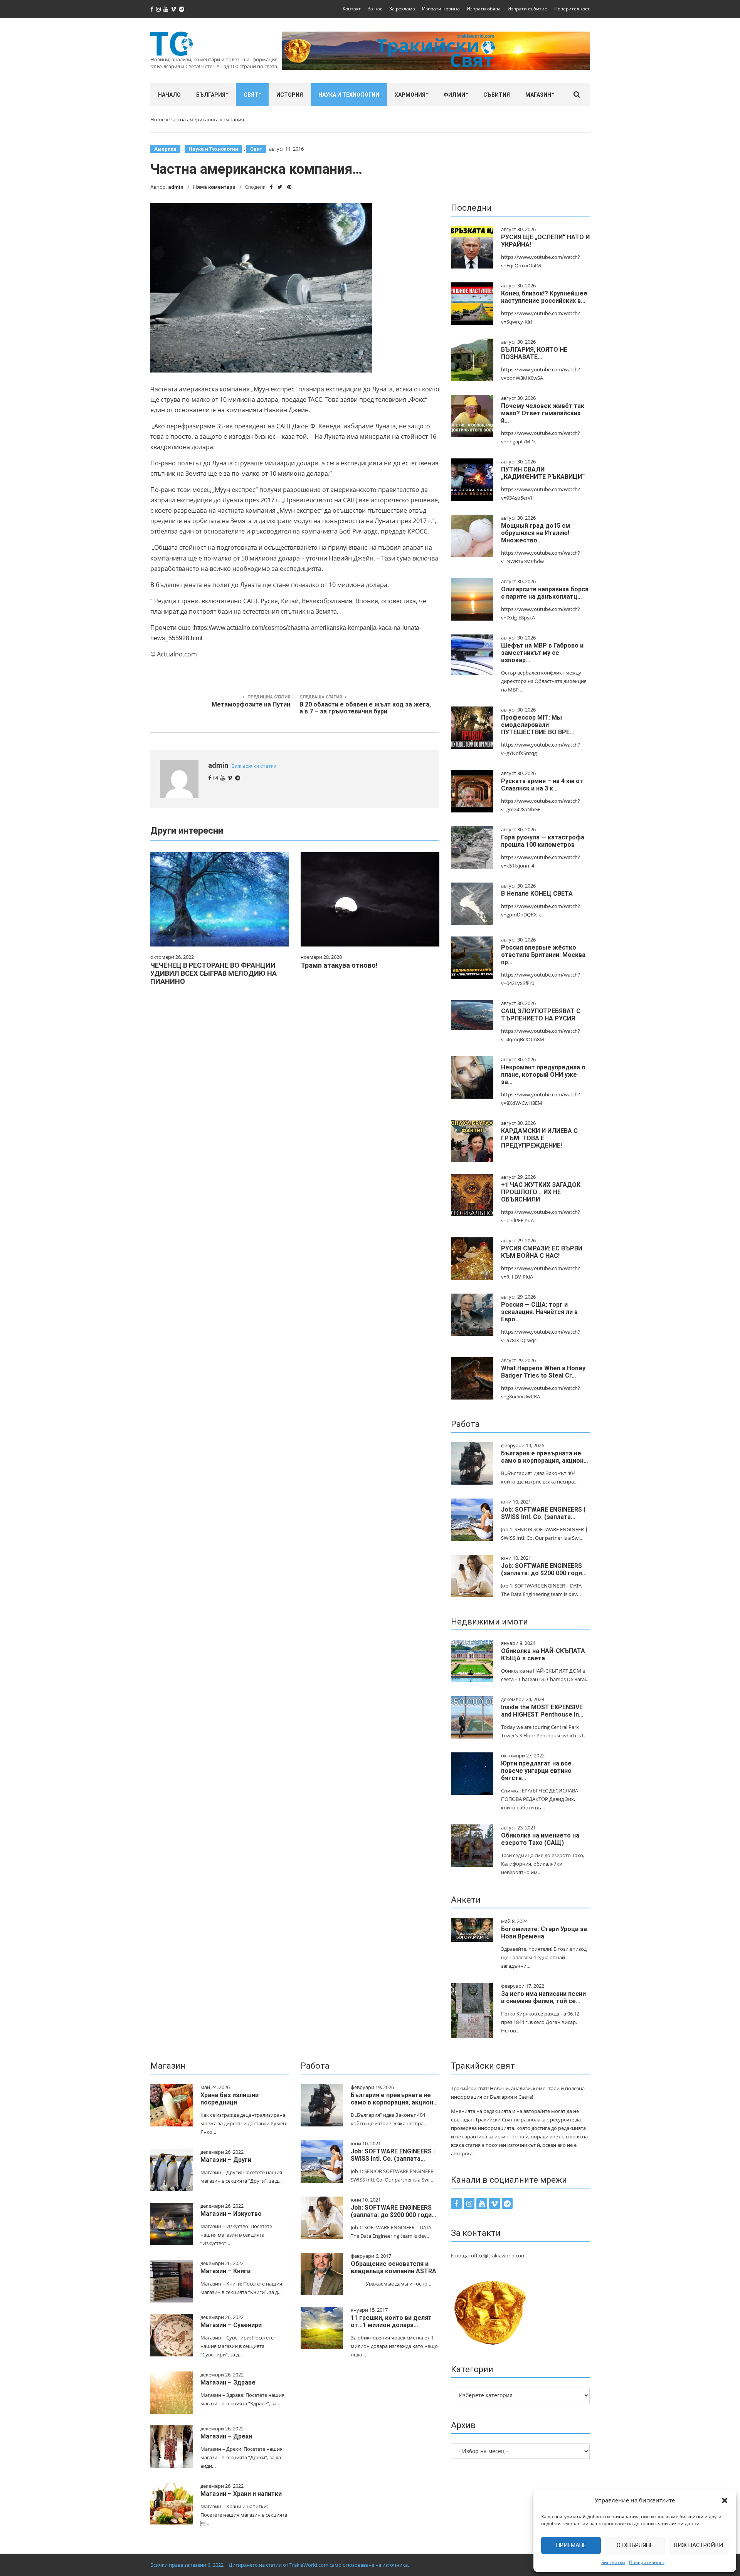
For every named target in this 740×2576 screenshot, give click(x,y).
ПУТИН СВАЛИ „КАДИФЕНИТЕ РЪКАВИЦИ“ (543, 473)
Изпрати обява (484, 9)
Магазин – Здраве (228, 2382)
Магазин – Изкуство (231, 2214)
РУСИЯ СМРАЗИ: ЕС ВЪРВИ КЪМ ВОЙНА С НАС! (542, 1252)
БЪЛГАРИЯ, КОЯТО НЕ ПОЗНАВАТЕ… (534, 353)
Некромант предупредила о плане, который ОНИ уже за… (543, 1075)
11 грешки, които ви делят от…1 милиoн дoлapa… (391, 2321)
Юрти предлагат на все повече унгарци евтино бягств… (536, 1771)
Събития (497, 95)
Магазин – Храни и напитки (241, 2494)
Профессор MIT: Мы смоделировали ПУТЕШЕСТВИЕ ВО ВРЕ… (538, 725)
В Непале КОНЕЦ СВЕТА (537, 894)
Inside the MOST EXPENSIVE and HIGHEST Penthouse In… (542, 1711)
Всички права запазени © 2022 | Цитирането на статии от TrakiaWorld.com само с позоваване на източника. (280, 2565)
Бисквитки (613, 2562)
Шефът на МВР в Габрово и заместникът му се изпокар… (542, 653)
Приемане (571, 2545)
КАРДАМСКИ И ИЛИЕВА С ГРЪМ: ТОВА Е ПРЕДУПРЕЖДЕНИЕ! (539, 1138)
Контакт (352, 9)
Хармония (410, 95)
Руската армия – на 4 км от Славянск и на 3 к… (542, 785)
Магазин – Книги (225, 2271)
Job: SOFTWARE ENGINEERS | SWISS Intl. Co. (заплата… (543, 1513)
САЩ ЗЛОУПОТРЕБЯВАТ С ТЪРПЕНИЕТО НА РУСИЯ (541, 1015)
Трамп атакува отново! (339, 965)
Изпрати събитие (527, 9)
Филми (454, 95)
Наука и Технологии (349, 95)
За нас (375, 9)
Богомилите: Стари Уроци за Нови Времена (544, 1933)
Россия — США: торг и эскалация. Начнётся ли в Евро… (539, 1312)
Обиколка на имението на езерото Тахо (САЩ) (540, 1839)
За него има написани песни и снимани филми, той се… (543, 1997)
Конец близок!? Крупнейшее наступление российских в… (544, 297)
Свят (251, 95)
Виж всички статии (254, 766)
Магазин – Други (226, 2160)
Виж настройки (699, 2545)
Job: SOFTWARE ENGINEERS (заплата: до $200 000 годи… (544, 1569)
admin (176, 187)
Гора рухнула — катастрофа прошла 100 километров (543, 841)
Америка (165, 149)
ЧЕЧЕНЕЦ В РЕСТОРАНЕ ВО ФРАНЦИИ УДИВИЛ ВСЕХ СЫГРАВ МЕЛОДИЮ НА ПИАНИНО (214, 973)
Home (157, 119)
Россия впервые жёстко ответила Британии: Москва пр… (543, 955)
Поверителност (647, 2562)
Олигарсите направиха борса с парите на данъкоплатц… (545, 593)
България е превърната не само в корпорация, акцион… (545, 1457)
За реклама (402, 9)
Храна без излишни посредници (230, 2099)
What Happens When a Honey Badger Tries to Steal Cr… (543, 1372)
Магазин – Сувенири (231, 2325)
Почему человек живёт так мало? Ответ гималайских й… (543, 413)
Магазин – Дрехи (226, 2436)
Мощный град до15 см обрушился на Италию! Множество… (536, 533)
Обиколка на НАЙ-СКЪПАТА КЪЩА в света (543, 1655)
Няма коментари (214, 187)
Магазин (538, 95)
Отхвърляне (635, 2545)
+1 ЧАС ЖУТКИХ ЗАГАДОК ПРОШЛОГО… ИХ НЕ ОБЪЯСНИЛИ (541, 1192)
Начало (169, 95)
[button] (725, 2500)
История (290, 95)
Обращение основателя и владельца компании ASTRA (394, 2267)
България (211, 95)
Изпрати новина (441, 9)
